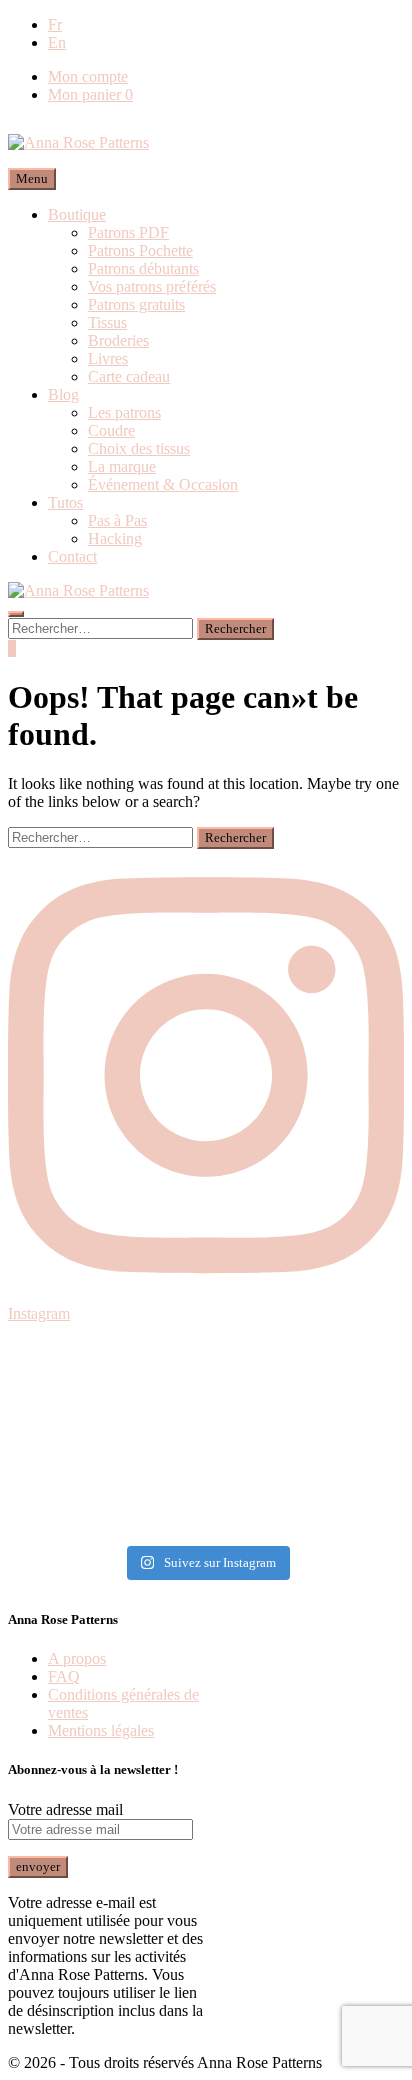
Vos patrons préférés (152, 286)
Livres (108, 358)
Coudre (111, 430)
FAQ (64, 1676)
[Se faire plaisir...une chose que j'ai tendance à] (206, 1445)
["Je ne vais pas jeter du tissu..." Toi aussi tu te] (206, 1419)
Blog (63, 394)
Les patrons (124, 412)
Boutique (77, 214)
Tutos (65, 502)
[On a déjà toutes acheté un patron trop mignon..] (206, 1523)
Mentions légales (101, 1730)
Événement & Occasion (163, 484)
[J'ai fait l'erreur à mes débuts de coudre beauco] (206, 1471)
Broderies (118, 340)
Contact (72, 556)
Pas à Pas (117, 520)
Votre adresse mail (65, 1809)
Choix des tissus (139, 448)
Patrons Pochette (140, 250)
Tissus (107, 322)
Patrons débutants (143, 268)
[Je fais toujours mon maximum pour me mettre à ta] (206, 1393)
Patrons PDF (128, 232)
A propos (77, 1658)
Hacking (115, 538)
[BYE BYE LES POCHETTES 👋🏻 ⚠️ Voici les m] (206, 1367)
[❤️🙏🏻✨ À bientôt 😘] (206, 1341)
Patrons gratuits (136, 304)
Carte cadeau (129, 376)
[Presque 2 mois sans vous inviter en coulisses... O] (206, 1497)
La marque (122, 466)
